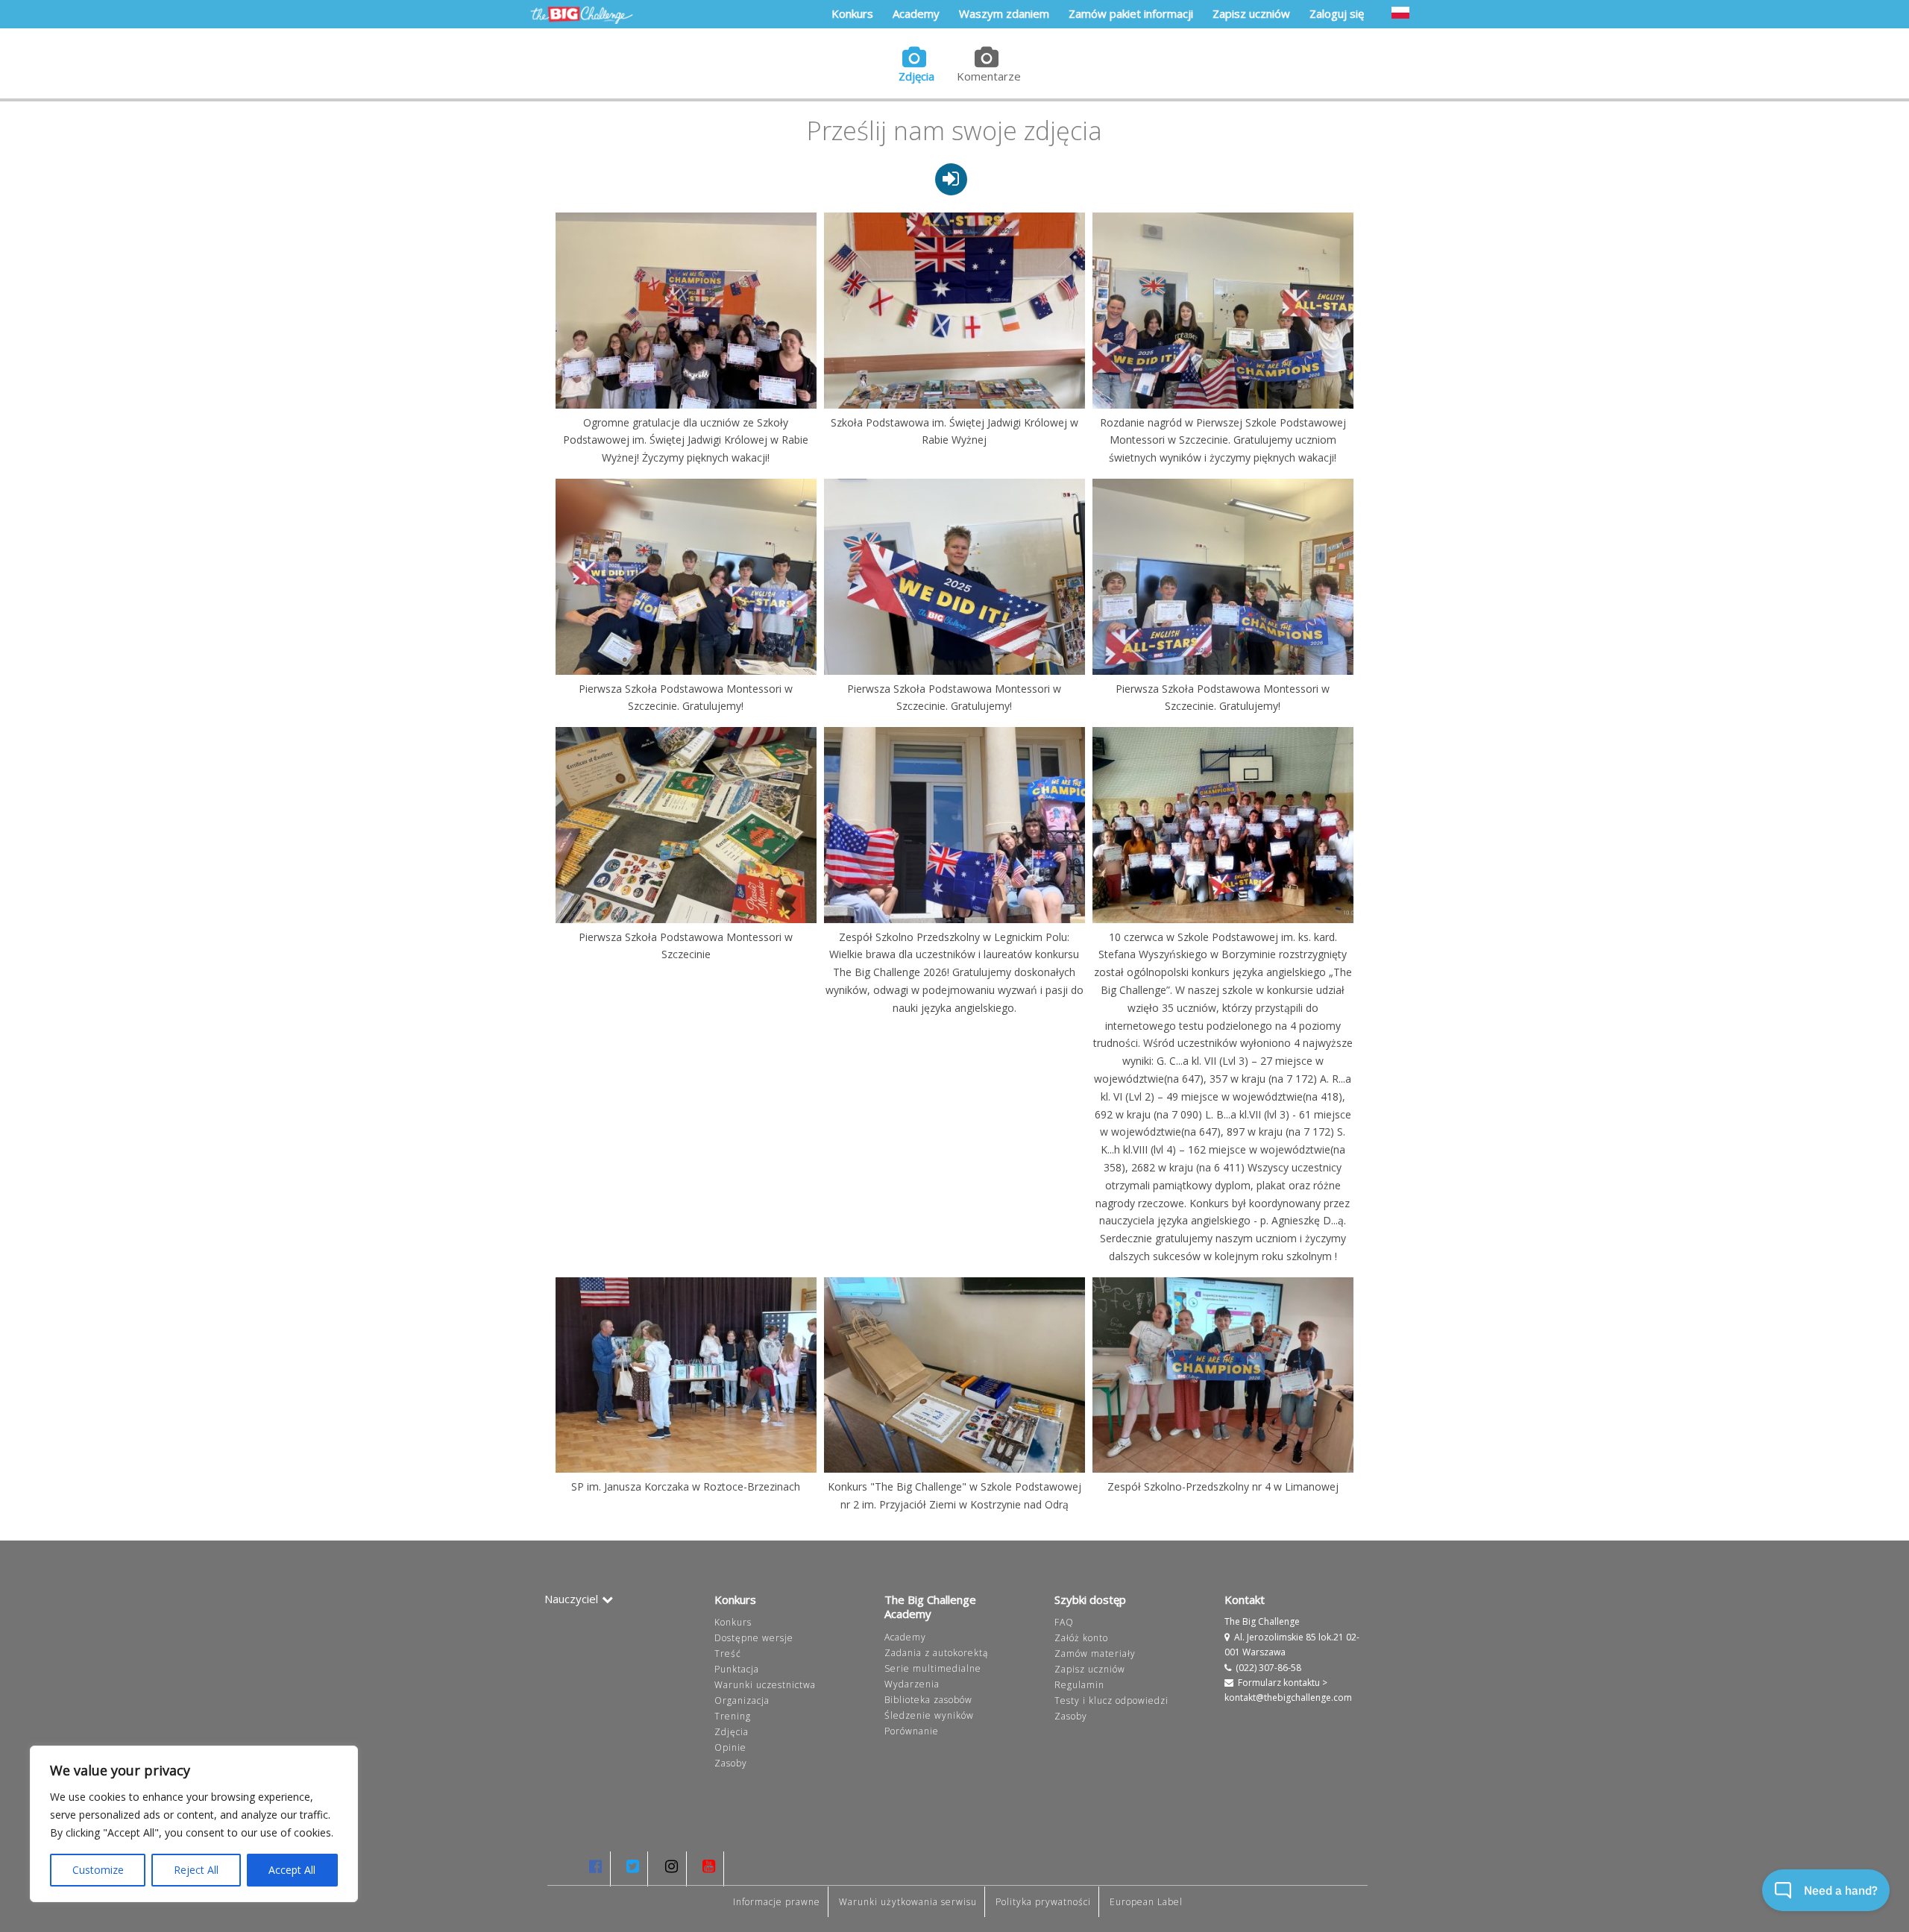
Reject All (196, 1870)
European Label (1146, 1902)
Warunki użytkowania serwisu (908, 1902)
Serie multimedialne (933, 1668)
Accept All (292, 1870)
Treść (728, 1653)
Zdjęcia (916, 76)
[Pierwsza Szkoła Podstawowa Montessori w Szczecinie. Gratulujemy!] (686, 576)
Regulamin (1079, 1685)
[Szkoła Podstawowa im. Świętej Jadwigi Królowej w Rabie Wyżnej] (954, 310)
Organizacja (742, 1700)
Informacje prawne (777, 1902)
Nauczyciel (571, 1599)
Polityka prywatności (1043, 1902)
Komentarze (989, 76)
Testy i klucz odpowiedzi (1111, 1700)
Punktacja (737, 1669)
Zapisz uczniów (1090, 1669)
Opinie (730, 1747)
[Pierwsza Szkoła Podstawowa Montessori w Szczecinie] (686, 825)
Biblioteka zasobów (928, 1700)
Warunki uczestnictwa (765, 1685)
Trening (733, 1716)
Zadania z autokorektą (936, 1653)
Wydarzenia (912, 1684)
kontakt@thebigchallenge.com (1288, 1697)
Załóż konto (1081, 1638)
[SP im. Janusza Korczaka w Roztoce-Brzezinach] (686, 1375)
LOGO (582, 15)
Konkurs (733, 1622)
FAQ (1064, 1622)
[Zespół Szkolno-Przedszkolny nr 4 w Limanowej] (1223, 1375)
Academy (905, 1637)
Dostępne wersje (754, 1638)
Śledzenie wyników (929, 1715)
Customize (98, 1870)
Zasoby (731, 1763)
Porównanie (912, 1731)
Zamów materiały (1095, 1653)
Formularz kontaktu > (1283, 1683)
